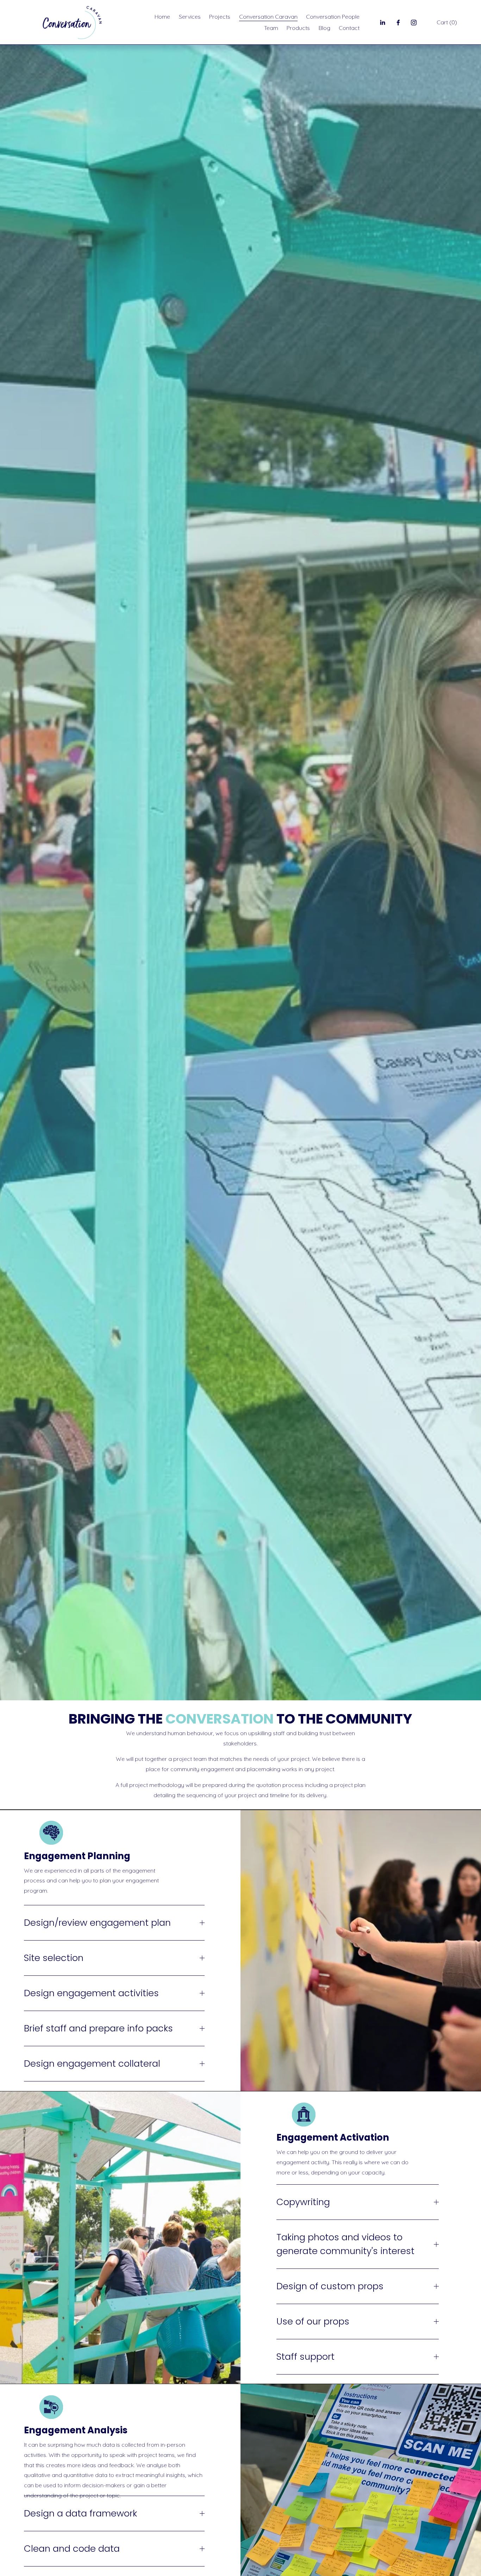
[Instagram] (414, 23)
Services (190, 17)
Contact (349, 28)
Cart (447, 22)
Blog (324, 28)
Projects (220, 17)
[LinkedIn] (382, 23)
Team (271, 28)
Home (162, 17)
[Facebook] (398, 23)
